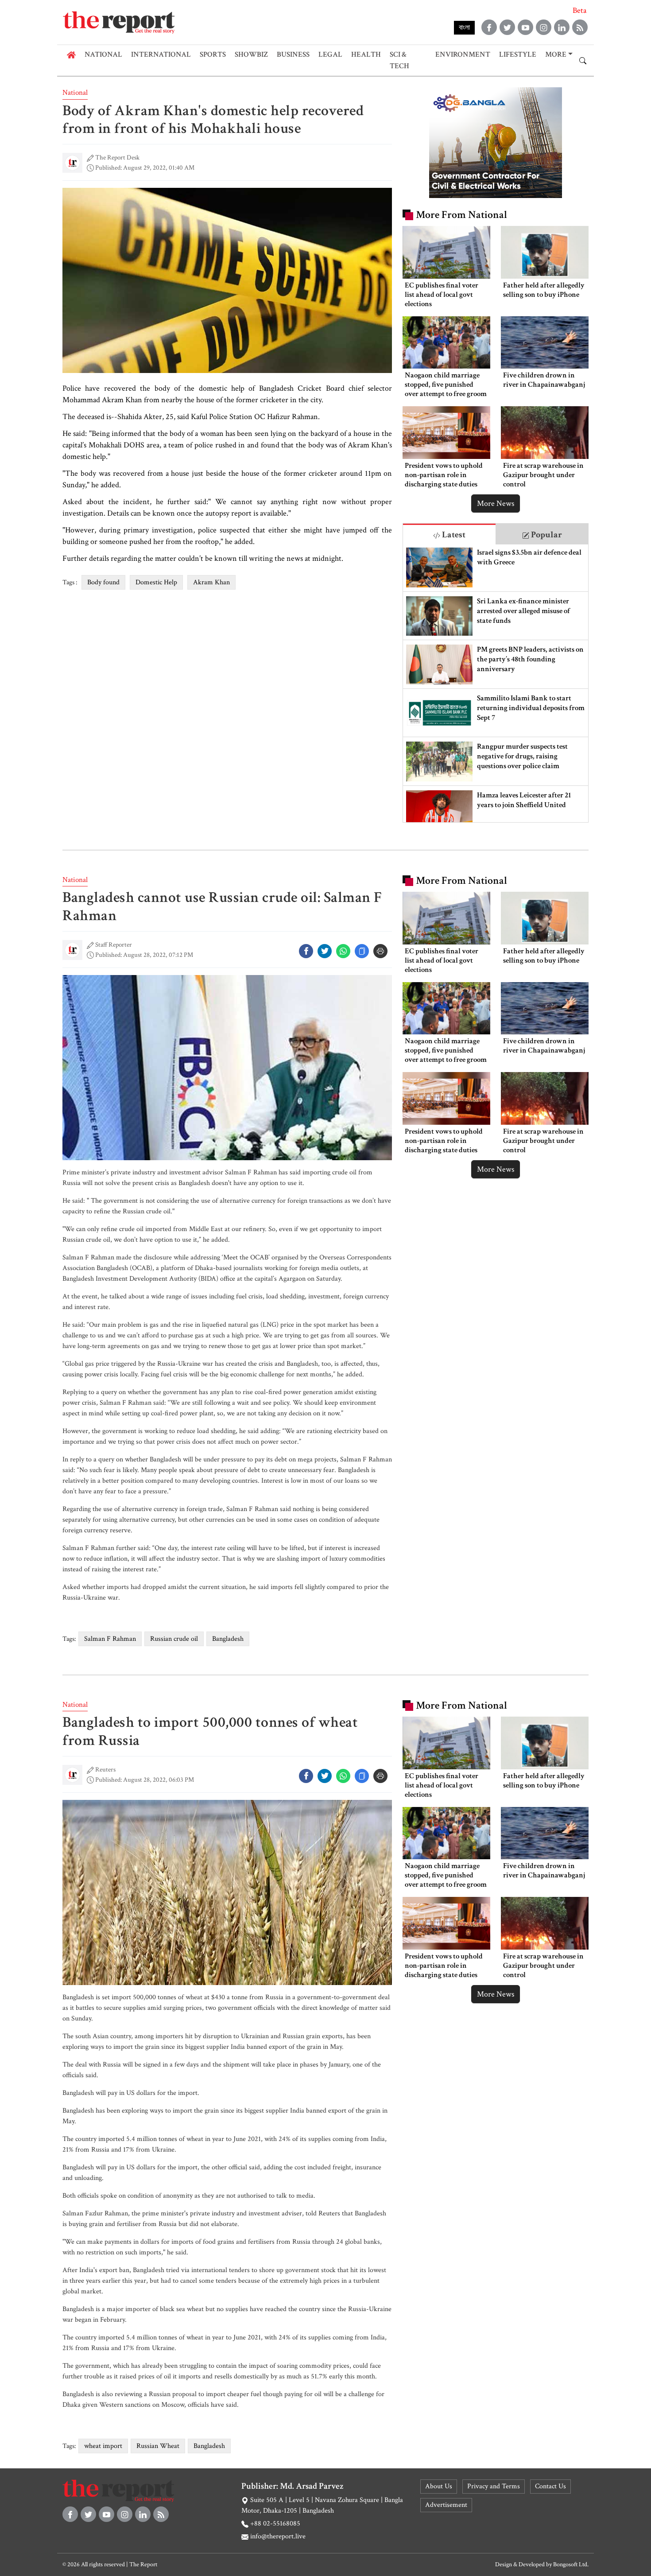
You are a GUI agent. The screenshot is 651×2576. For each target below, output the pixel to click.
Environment (463, 54)
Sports (213, 54)
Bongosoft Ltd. (571, 2564)
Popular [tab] (546, 535)
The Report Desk (117, 157)
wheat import (103, 2446)
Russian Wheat (158, 2446)
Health (366, 54)
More (556, 54)
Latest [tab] (453, 535)
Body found (103, 582)
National (103, 54)
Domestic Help (156, 582)
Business (293, 54)
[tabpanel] (496, 683)
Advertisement (446, 2505)
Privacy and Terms (494, 2486)
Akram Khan (211, 582)
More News (496, 503)
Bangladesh (228, 1639)
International (161, 54)
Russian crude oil (174, 1639)
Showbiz (251, 54)
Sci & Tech (399, 60)
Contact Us (550, 2486)
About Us (439, 2486)
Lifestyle (518, 54)
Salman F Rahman (110, 1639)
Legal (330, 54)
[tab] (449, 534)
